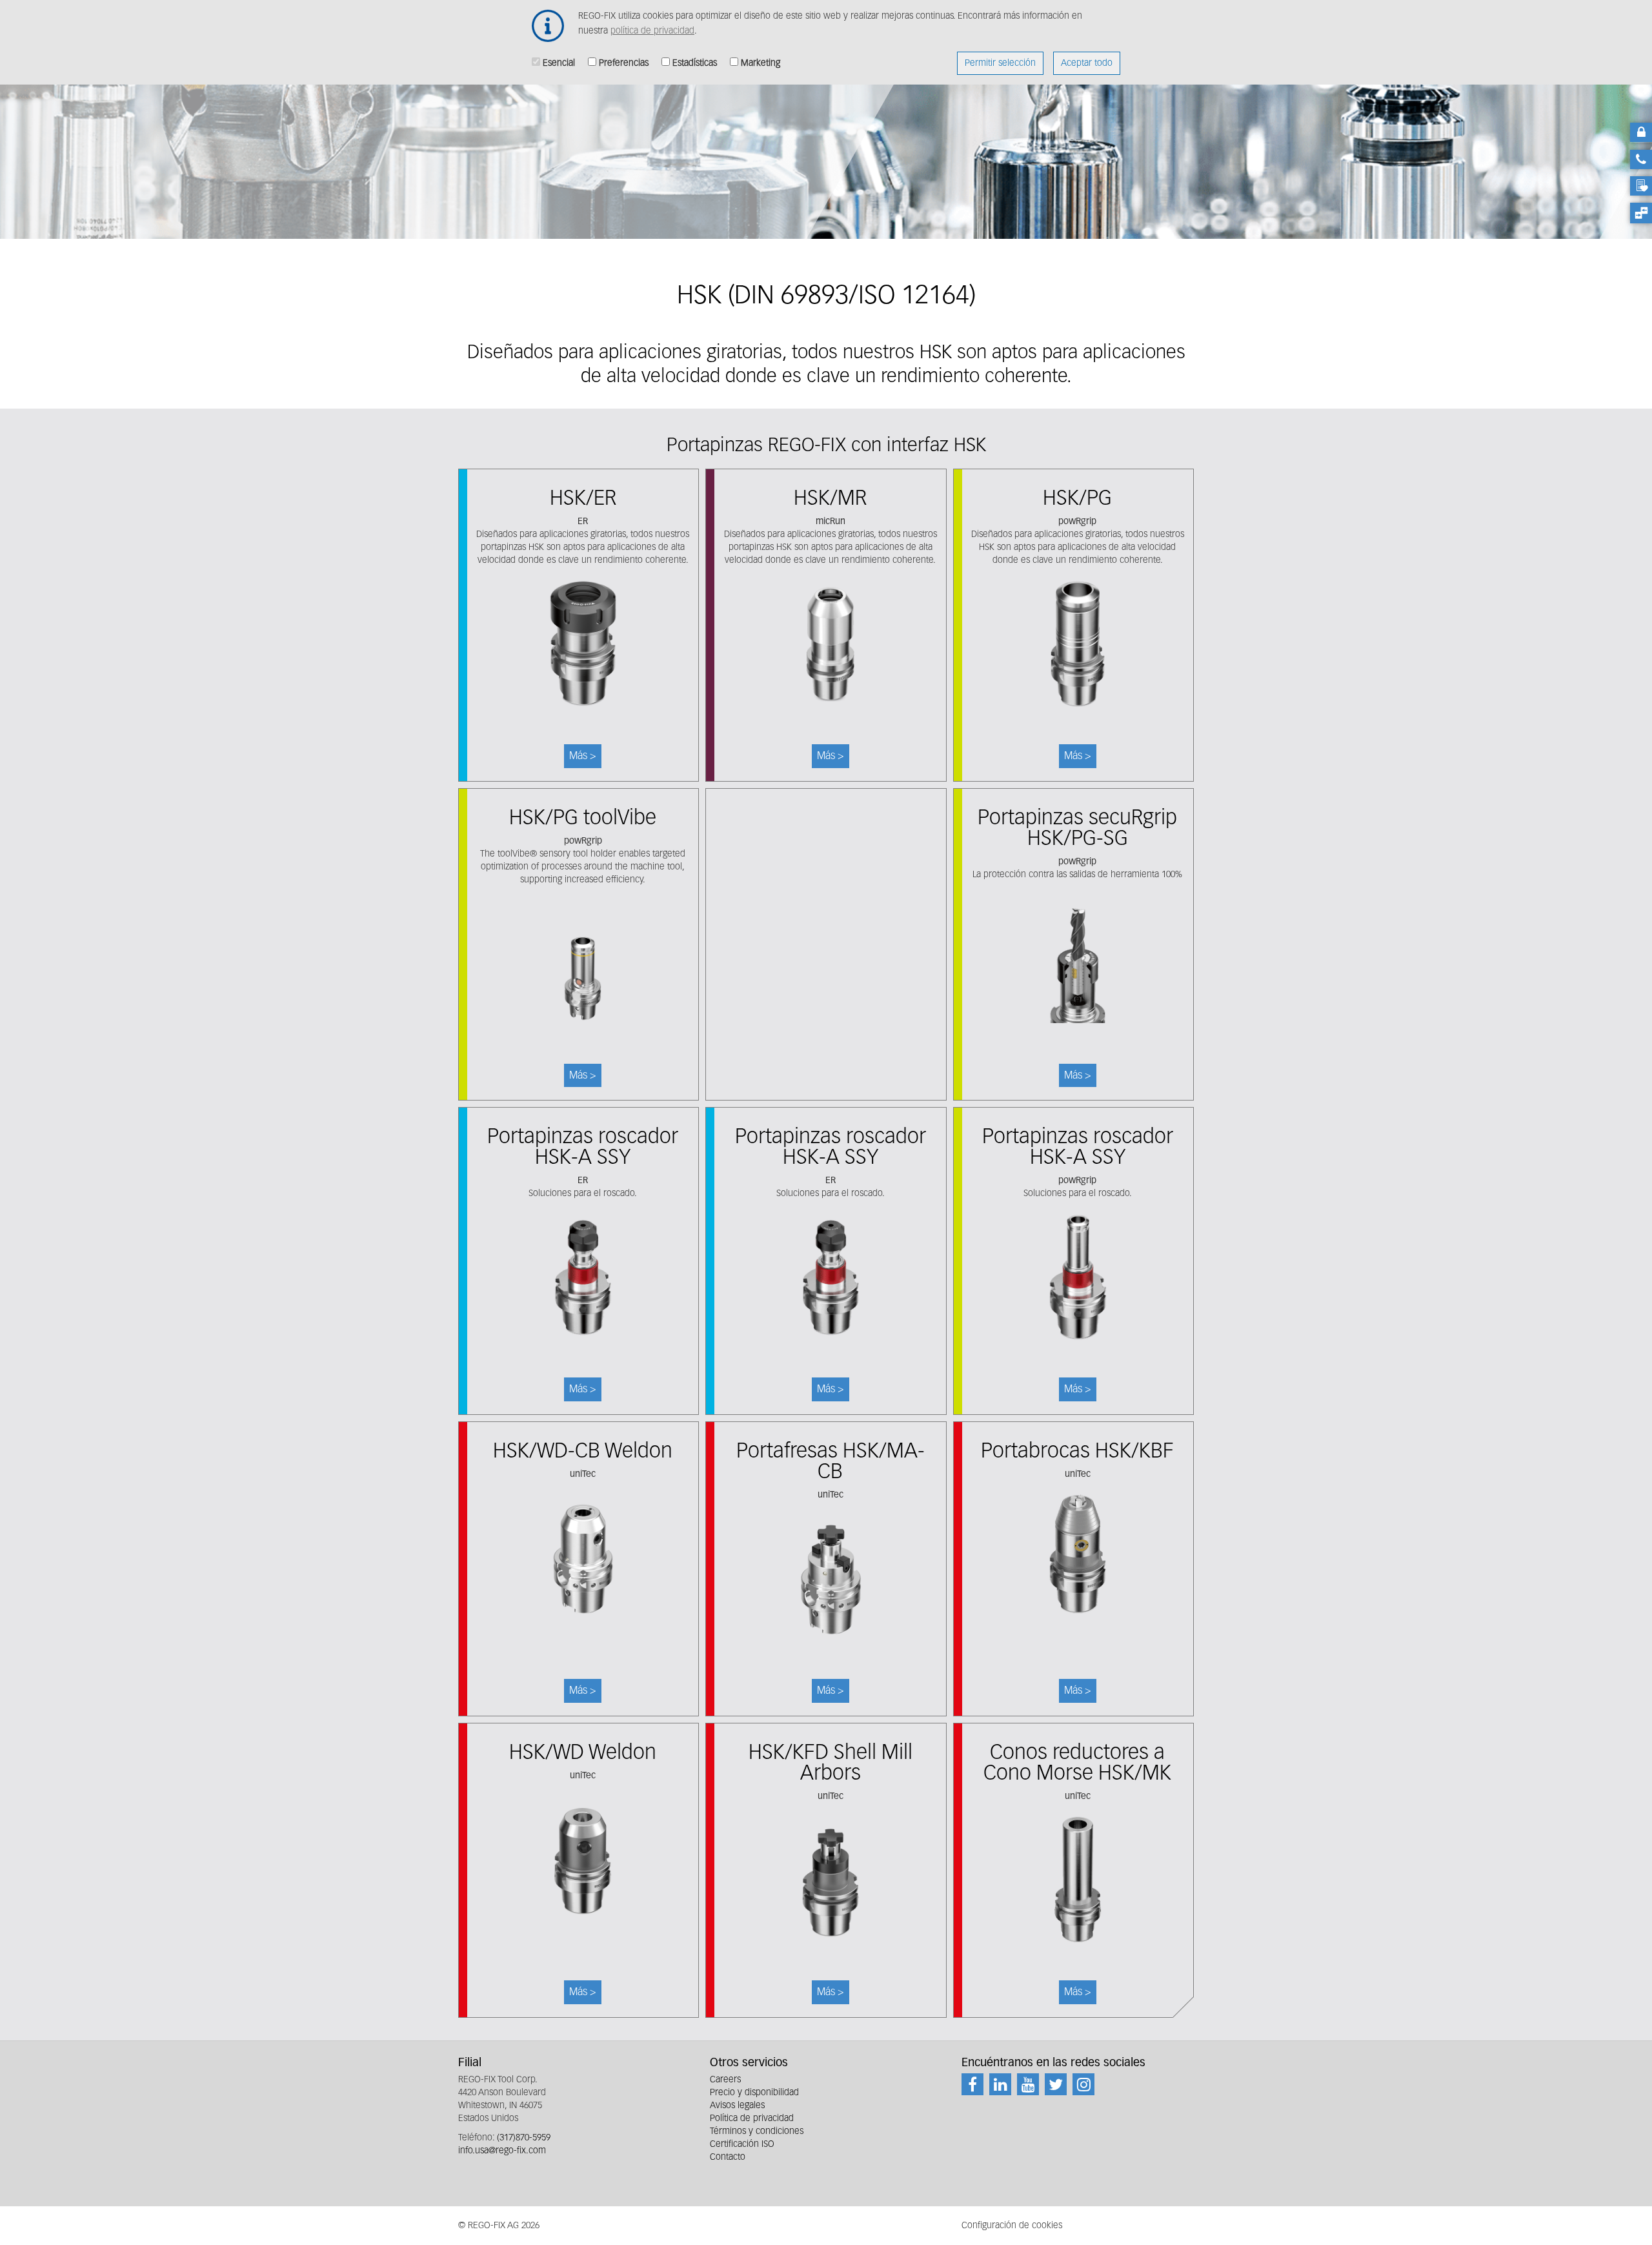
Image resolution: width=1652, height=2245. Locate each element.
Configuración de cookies (1012, 2226)
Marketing (761, 63)
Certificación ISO (742, 2144)
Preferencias (624, 63)
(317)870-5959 (524, 2138)
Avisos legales (737, 2106)
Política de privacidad (752, 2118)
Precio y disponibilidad (754, 2093)
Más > (579, 625)
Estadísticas (695, 63)
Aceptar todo (1087, 63)
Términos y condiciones (757, 2131)
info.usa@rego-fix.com (502, 2151)
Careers (725, 2080)
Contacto (728, 2157)
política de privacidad (652, 31)
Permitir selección (1000, 63)
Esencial (559, 63)
